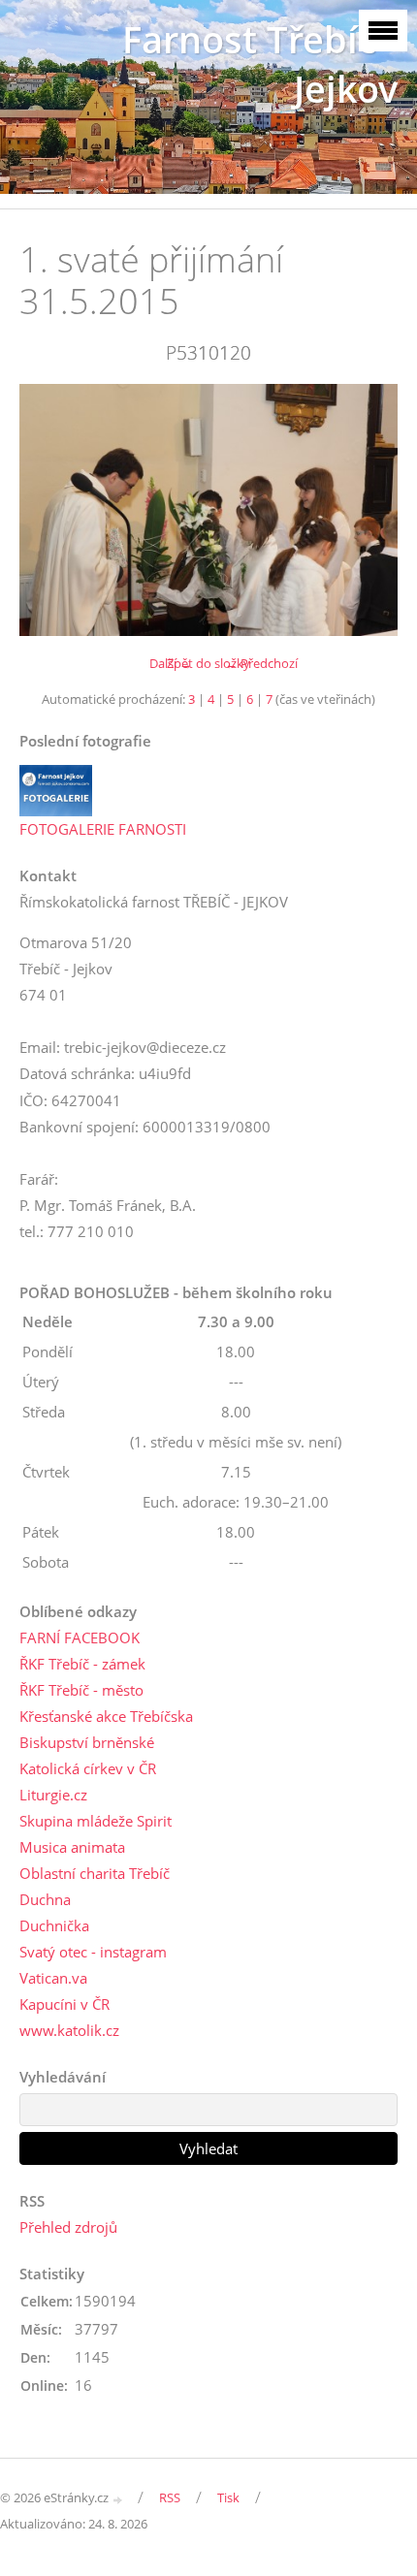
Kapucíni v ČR (64, 2004)
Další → (171, 663)
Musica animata (72, 1847)
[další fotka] (366, 510)
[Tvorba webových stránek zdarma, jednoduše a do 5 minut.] (118, 2499)
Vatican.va (53, 1978)
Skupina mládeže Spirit (96, 1821)
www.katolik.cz (69, 2030)
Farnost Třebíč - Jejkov (260, 64)
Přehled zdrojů (68, 2227)
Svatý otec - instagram (93, 1952)
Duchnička (54, 1925)
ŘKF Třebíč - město (81, 1690)
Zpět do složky (208, 663)
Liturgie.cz (53, 1795)
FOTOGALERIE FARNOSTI (103, 829)
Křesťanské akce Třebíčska (106, 1716)
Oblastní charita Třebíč (95, 1873)
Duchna (45, 1899)
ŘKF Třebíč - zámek (82, 1664)
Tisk (228, 2497)
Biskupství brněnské (87, 1742)
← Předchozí (261, 663)
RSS (170, 2497)
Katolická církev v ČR (88, 1768)
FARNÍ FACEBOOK (80, 1638)
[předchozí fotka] (51, 510)
